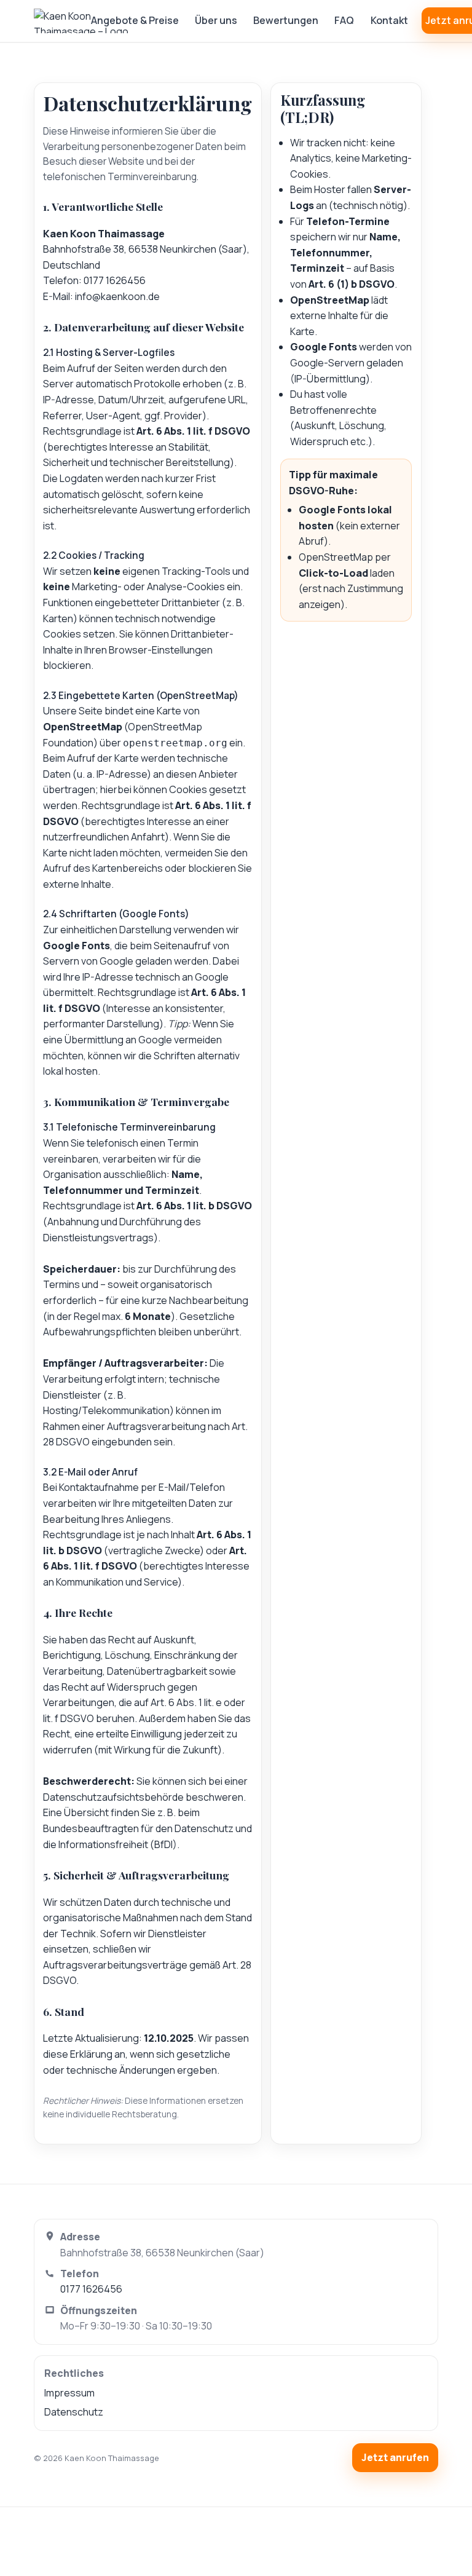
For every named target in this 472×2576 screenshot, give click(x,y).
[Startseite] (84, 21)
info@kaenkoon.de (117, 296)
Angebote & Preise (135, 20)
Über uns (216, 20)
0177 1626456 (115, 280)
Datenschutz (74, 2412)
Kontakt (389, 20)
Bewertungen (286, 20)
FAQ (344, 20)
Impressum (69, 2393)
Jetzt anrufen (395, 2457)
